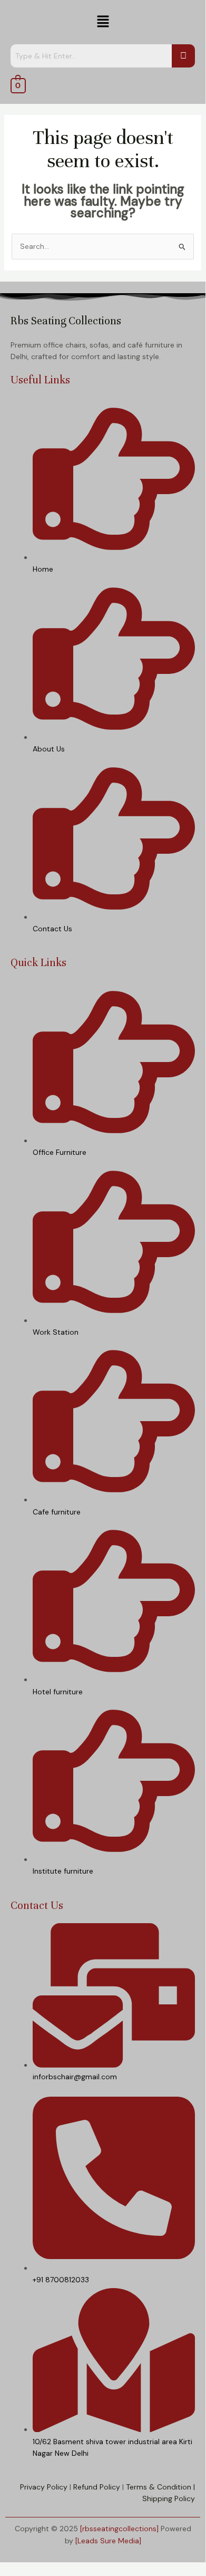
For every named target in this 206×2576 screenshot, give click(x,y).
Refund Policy (97, 2487)
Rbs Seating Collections (66, 321)
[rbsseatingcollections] (119, 2529)
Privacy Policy (44, 2487)
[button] (103, 22)
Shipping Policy (169, 2498)
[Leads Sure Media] (108, 2541)
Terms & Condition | (160, 2487)
